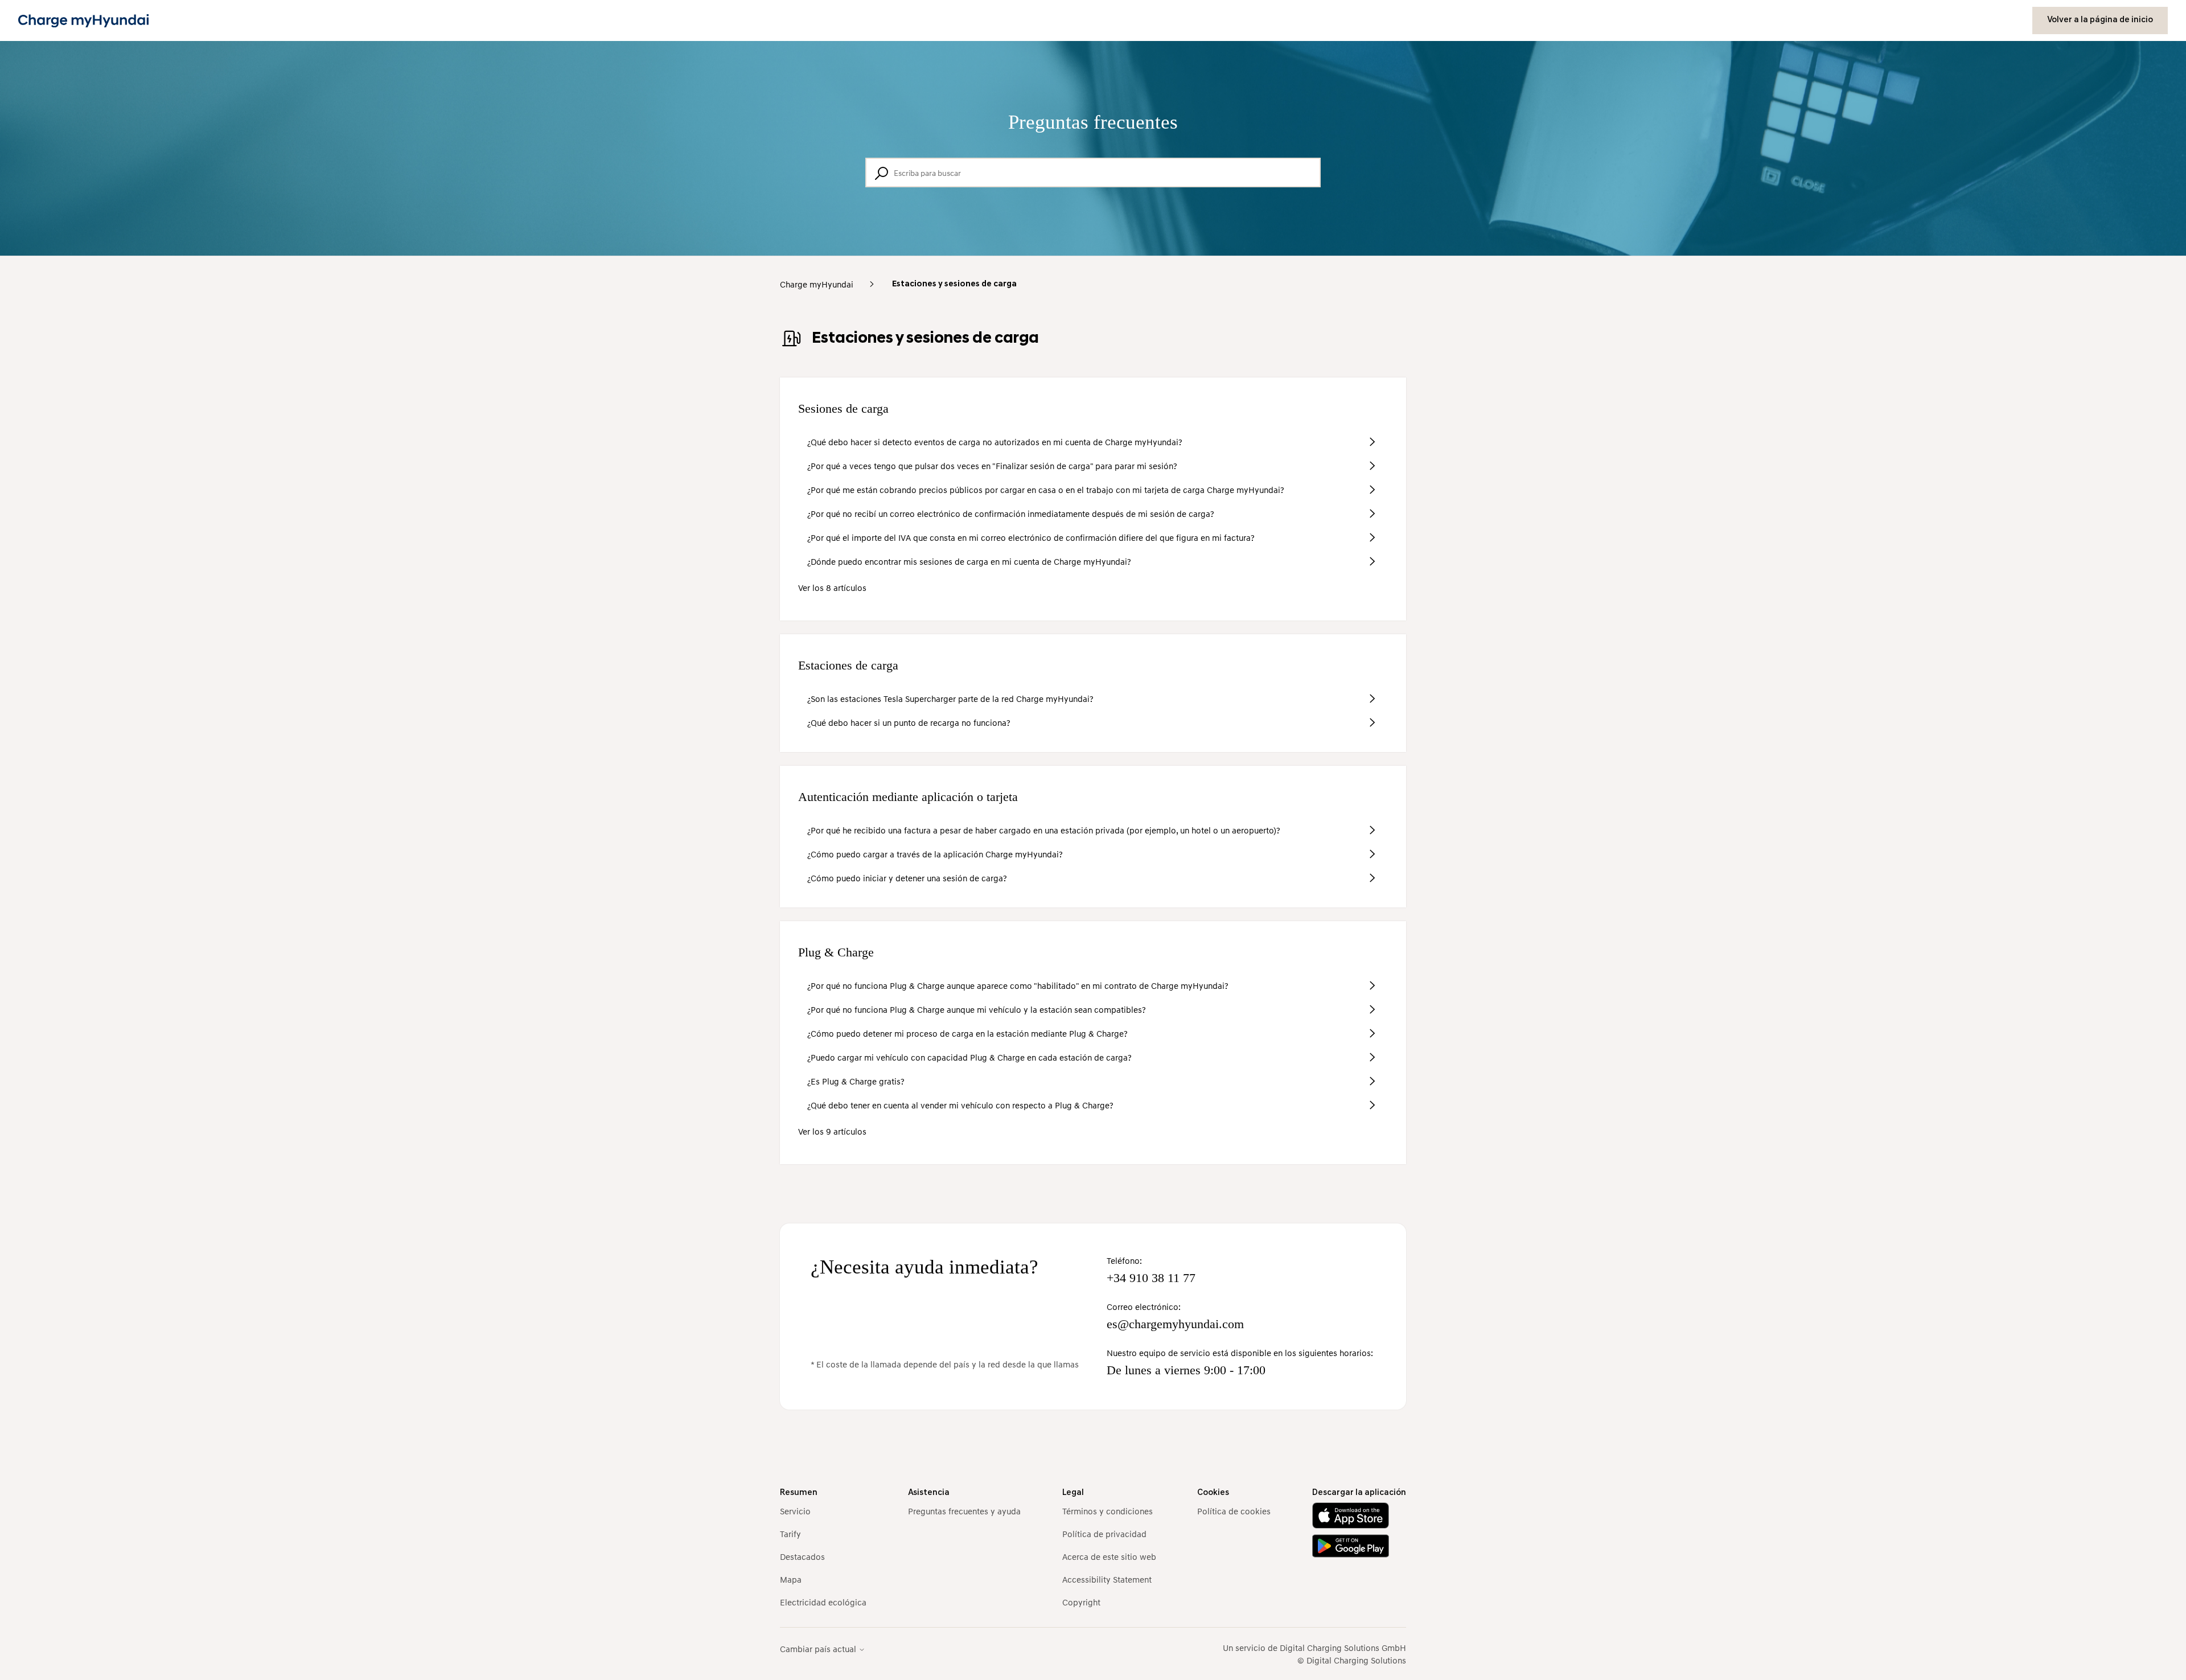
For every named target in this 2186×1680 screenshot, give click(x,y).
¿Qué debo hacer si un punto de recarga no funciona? (909, 722)
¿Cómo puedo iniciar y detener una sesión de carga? (907, 878)
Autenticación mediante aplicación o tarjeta (908, 797)
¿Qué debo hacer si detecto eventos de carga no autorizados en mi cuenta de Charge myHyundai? (995, 442)
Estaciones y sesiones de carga (954, 284)
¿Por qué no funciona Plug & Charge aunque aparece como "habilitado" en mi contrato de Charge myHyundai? (1018, 985)
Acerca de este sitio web (1109, 1556)
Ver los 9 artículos (832, 1131)
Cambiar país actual (819, 1649)
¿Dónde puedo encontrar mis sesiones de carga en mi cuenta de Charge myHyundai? (969, 561)
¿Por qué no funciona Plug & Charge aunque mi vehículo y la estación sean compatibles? (977, 1009)
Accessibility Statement (1107, 1579)
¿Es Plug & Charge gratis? (856, 1081)
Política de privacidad (1104, 1534)
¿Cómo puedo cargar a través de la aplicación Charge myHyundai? (935, 854)
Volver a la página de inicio (2100, 20)
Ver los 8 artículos (832, 588)
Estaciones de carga (848, 665)
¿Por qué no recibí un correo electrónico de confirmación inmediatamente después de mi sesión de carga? (1011, 514)
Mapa (791, 1579)
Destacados (802, 1556)
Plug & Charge (836, 952)
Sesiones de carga (843, 408)
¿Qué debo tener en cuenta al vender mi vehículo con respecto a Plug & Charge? (960, 1105)
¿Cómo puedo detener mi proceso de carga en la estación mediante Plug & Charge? (967, 1033)
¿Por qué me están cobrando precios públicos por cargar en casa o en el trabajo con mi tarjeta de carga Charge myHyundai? (1046, 490)
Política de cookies (1234, 1511)
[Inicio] (83, 21)
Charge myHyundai (817, 284)
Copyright (1081, 1602)
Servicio (795, 1511)
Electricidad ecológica (823, 1602)
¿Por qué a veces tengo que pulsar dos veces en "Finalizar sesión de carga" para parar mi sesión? (992, 466)
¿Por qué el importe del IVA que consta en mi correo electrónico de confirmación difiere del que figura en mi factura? (1031, 537)
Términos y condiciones (1108, 1511)
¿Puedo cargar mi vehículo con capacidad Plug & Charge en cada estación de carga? (969, 1057)
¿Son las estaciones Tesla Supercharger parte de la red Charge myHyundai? (950, 699)
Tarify (790, 1534)
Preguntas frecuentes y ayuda (964, 1511)
